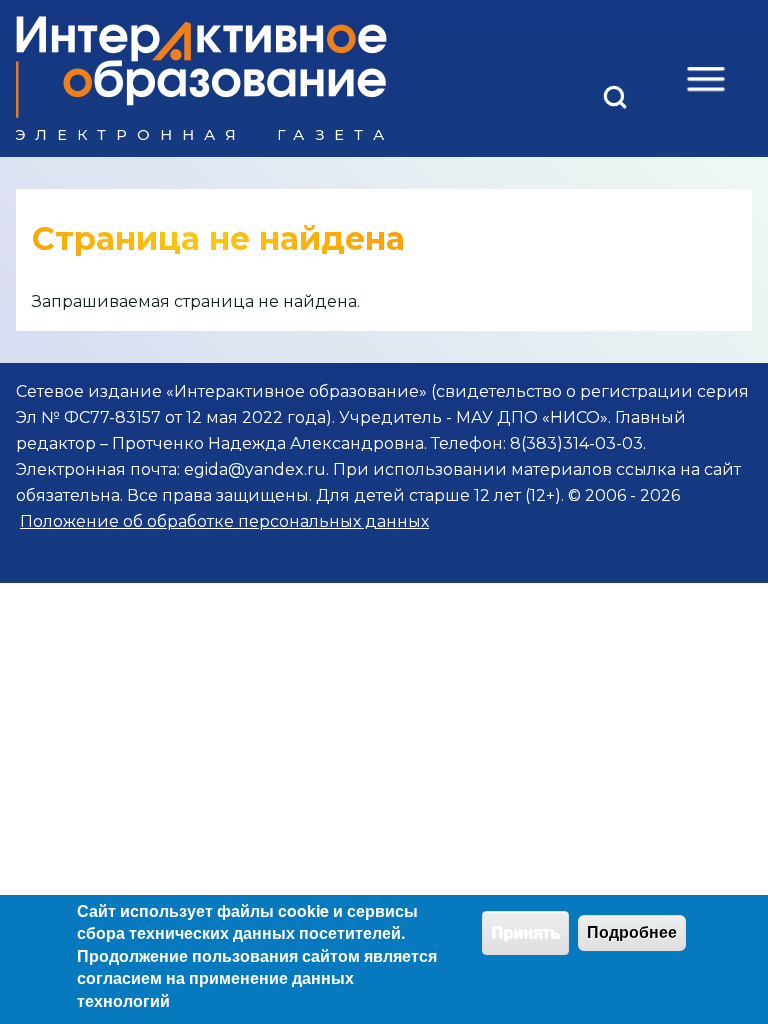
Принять (525, 932)
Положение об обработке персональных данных (224, 521)
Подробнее (632, 932)
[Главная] (201, 78)
